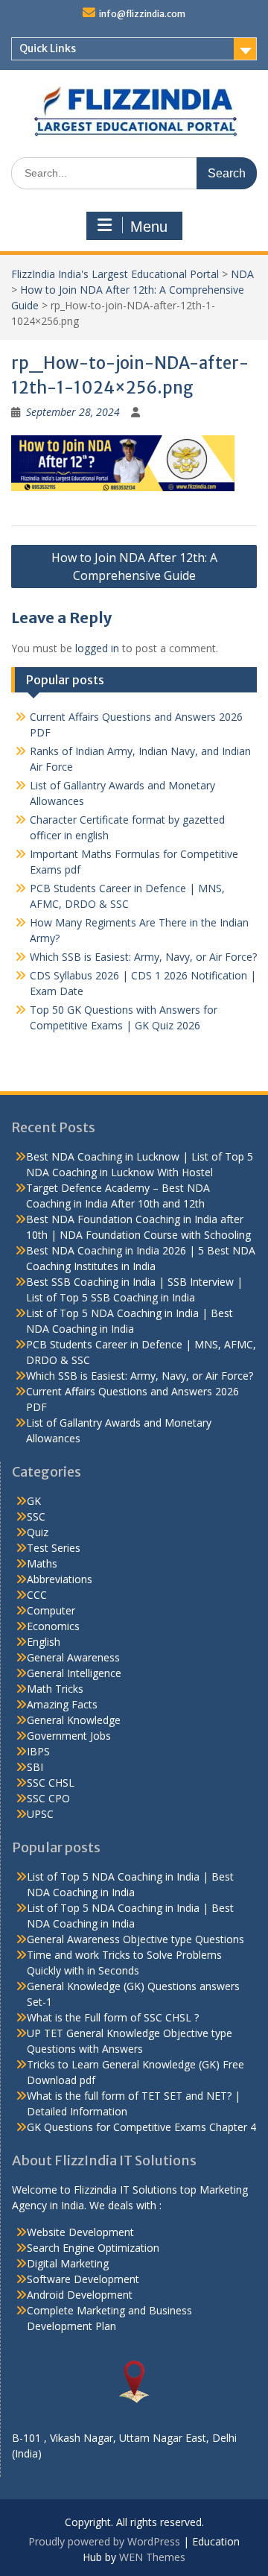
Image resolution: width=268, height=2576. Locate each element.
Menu (149, 227)
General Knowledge (74, 1720)
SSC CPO (48, 1798)
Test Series (54, 1548)
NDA (242, 274)
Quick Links (48, 48)
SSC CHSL (51, 1783)
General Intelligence (74, 1673)
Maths (42, 1563)
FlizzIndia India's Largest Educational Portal (115, 274)
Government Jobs (69, 1736)
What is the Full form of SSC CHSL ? (113, 2017)
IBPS (38, 1751)
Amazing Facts (62, 1704)
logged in (97, 648)
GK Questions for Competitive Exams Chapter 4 (141, 2127)
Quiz (38, 1532)
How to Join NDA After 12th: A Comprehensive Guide (134, 566)
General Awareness (73, 1657)
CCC (37, 1595)
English (44, 1642)
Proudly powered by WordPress (104, 2541)
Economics (53, 1626)
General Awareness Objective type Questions (135, 1939)
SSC (36, 1516)
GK (34, 1501)
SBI (35, 1767)
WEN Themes (152, 2557)
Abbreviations (60, 1579)
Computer (51, 1610)
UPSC (40, 1814)
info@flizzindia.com (142, 14)
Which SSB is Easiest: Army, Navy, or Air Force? (143, 957)
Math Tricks (55, 1689)
